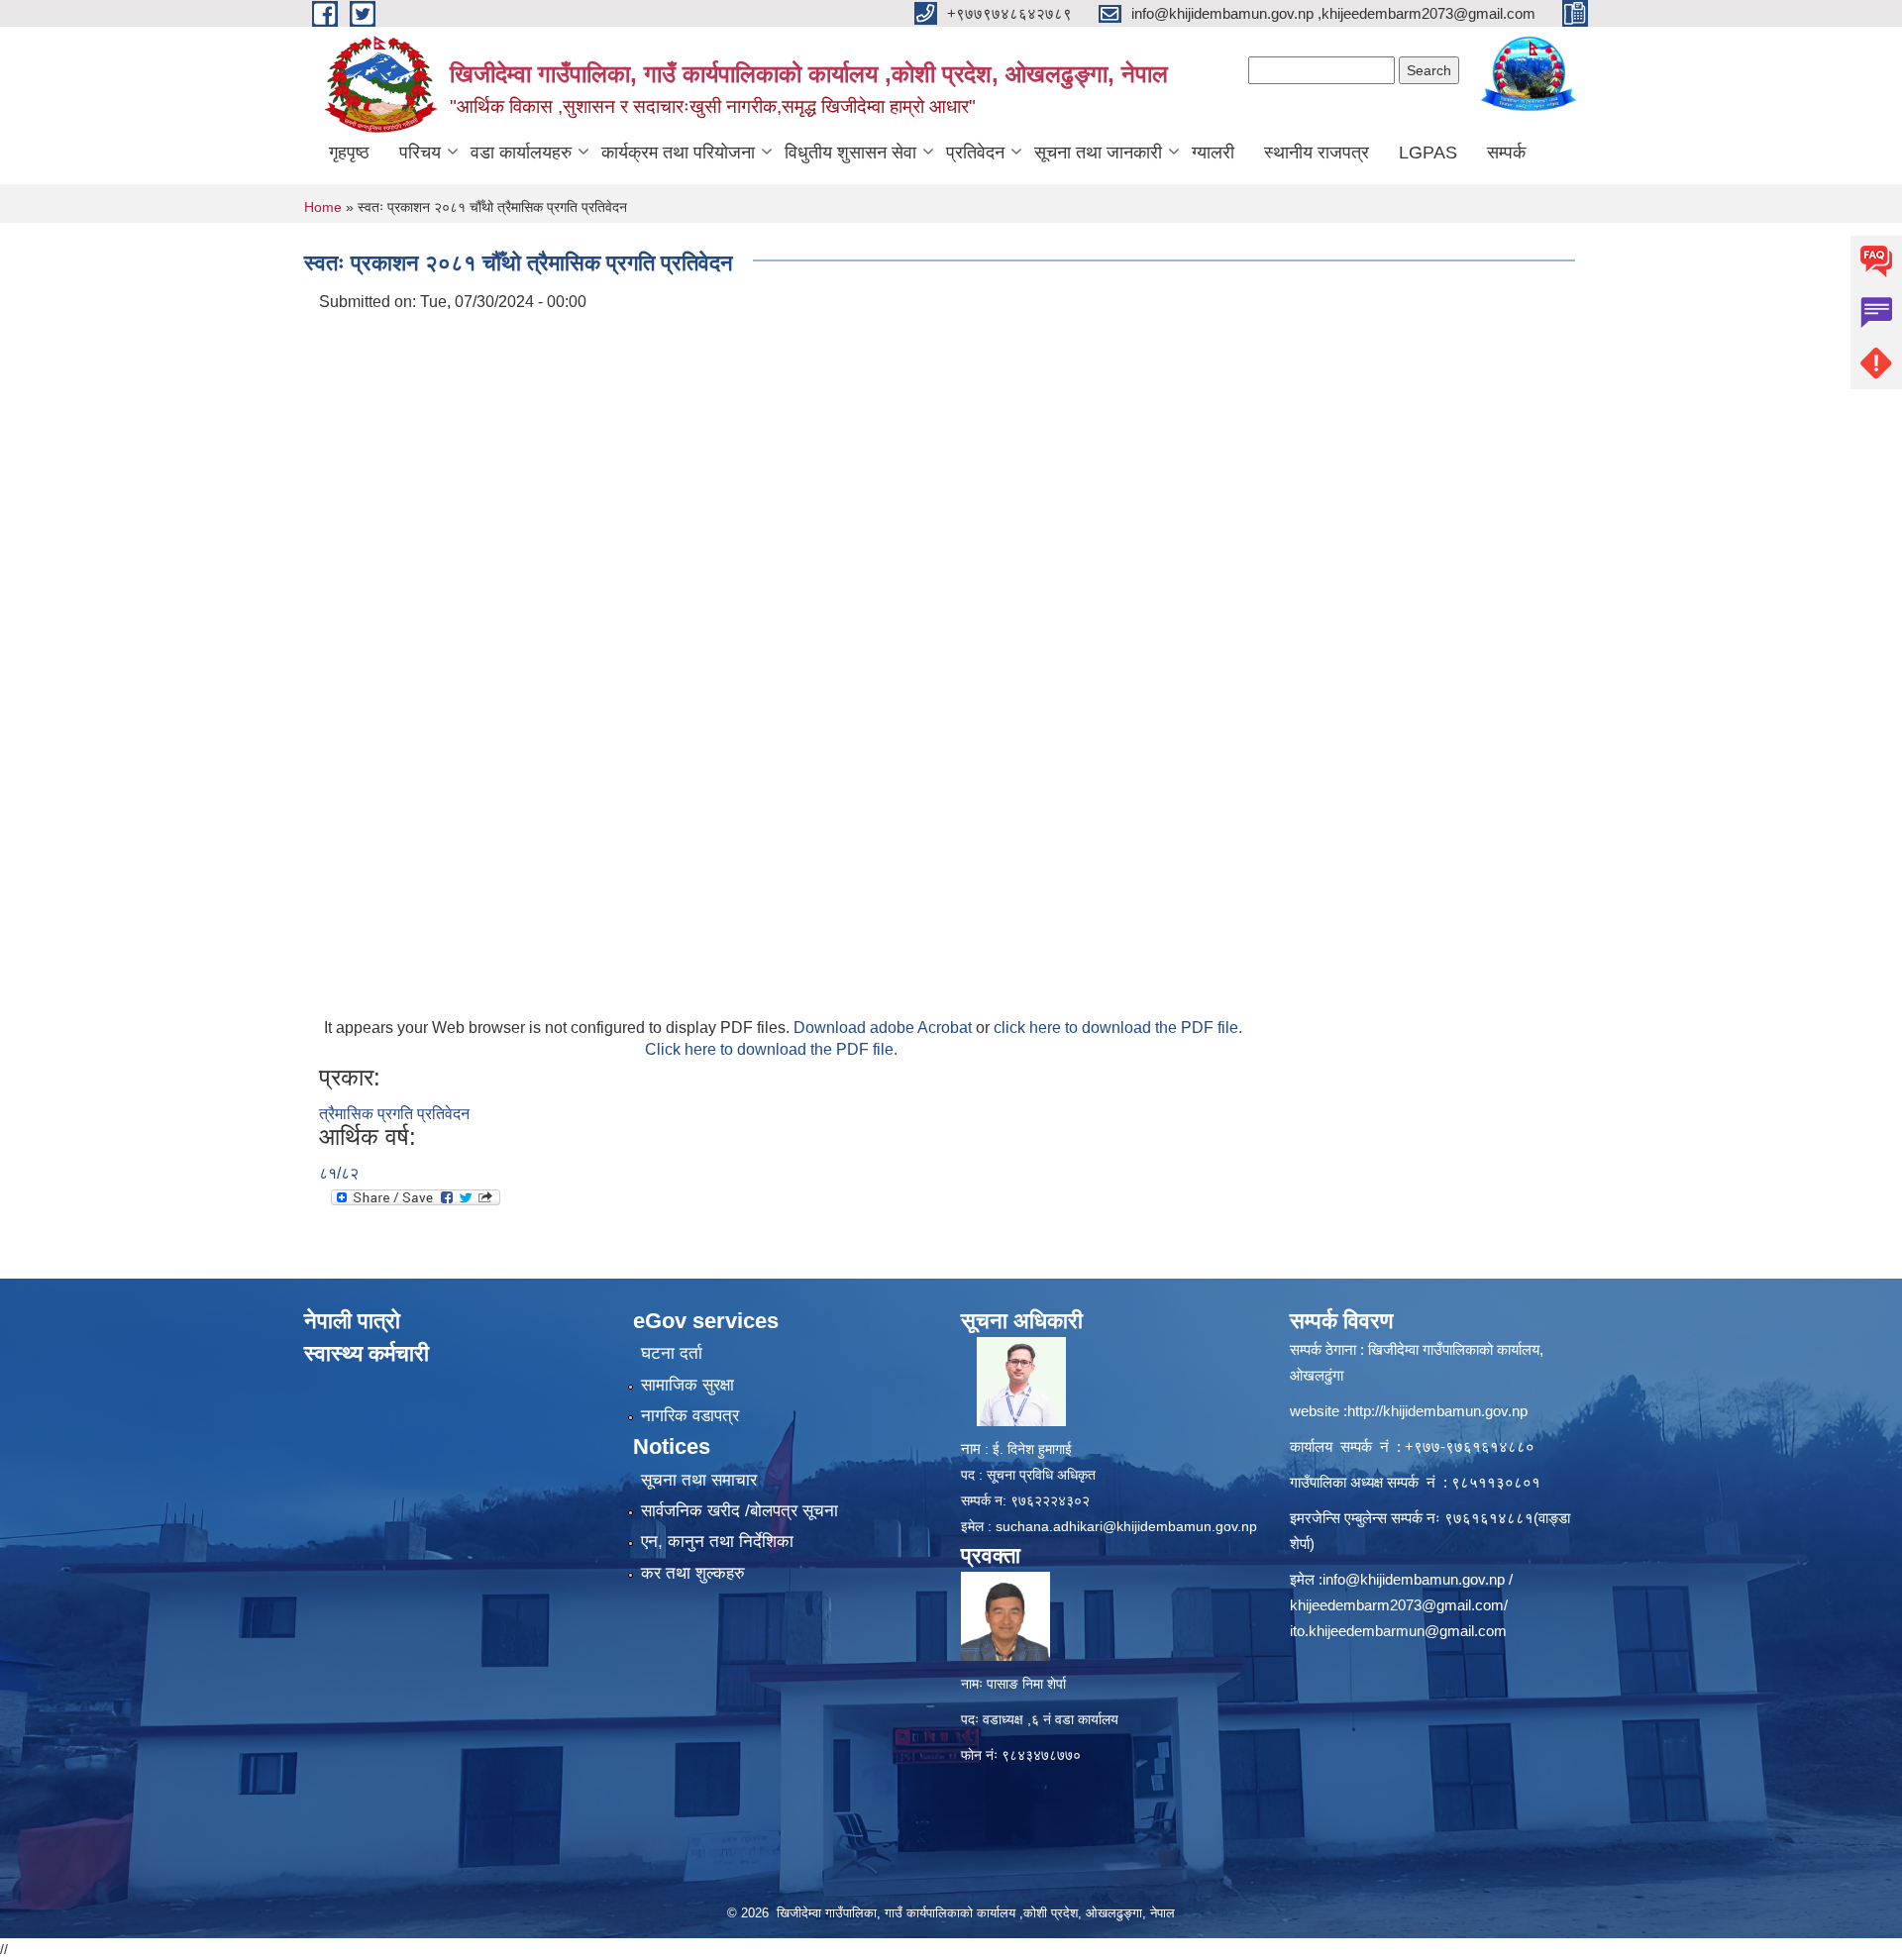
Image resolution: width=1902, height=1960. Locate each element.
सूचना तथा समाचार (699, 1480)
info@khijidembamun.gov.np (1414, 1579)
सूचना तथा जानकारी (1098, 153)
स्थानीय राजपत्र (1317, 153)
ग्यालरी (1213, 153)
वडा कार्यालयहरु (521, 153)
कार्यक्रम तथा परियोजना (678, 153)
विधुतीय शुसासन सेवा (850, 153)
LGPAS (1428, 153)
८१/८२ (339, 1173)
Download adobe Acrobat (885, 1028)
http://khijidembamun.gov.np (1437, 1411)
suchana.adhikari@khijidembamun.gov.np (1126, 1526)
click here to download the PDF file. (1118, 1028)
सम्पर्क (1506, 153)
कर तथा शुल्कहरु (693, 1573)
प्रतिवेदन (975, 153)
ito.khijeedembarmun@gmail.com (1398, 1631)
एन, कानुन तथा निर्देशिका (717, 1542)
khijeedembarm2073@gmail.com (1397, 1605)
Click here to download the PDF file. (771, 1049)
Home (323, 207)
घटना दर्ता (672, 1353)
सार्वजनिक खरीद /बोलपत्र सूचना (740, 1511)
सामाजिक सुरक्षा (687, 1385)
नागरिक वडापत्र (690, 1416)
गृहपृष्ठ (349, 153)
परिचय (420, 153)
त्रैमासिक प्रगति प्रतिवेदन (394, 1114)
